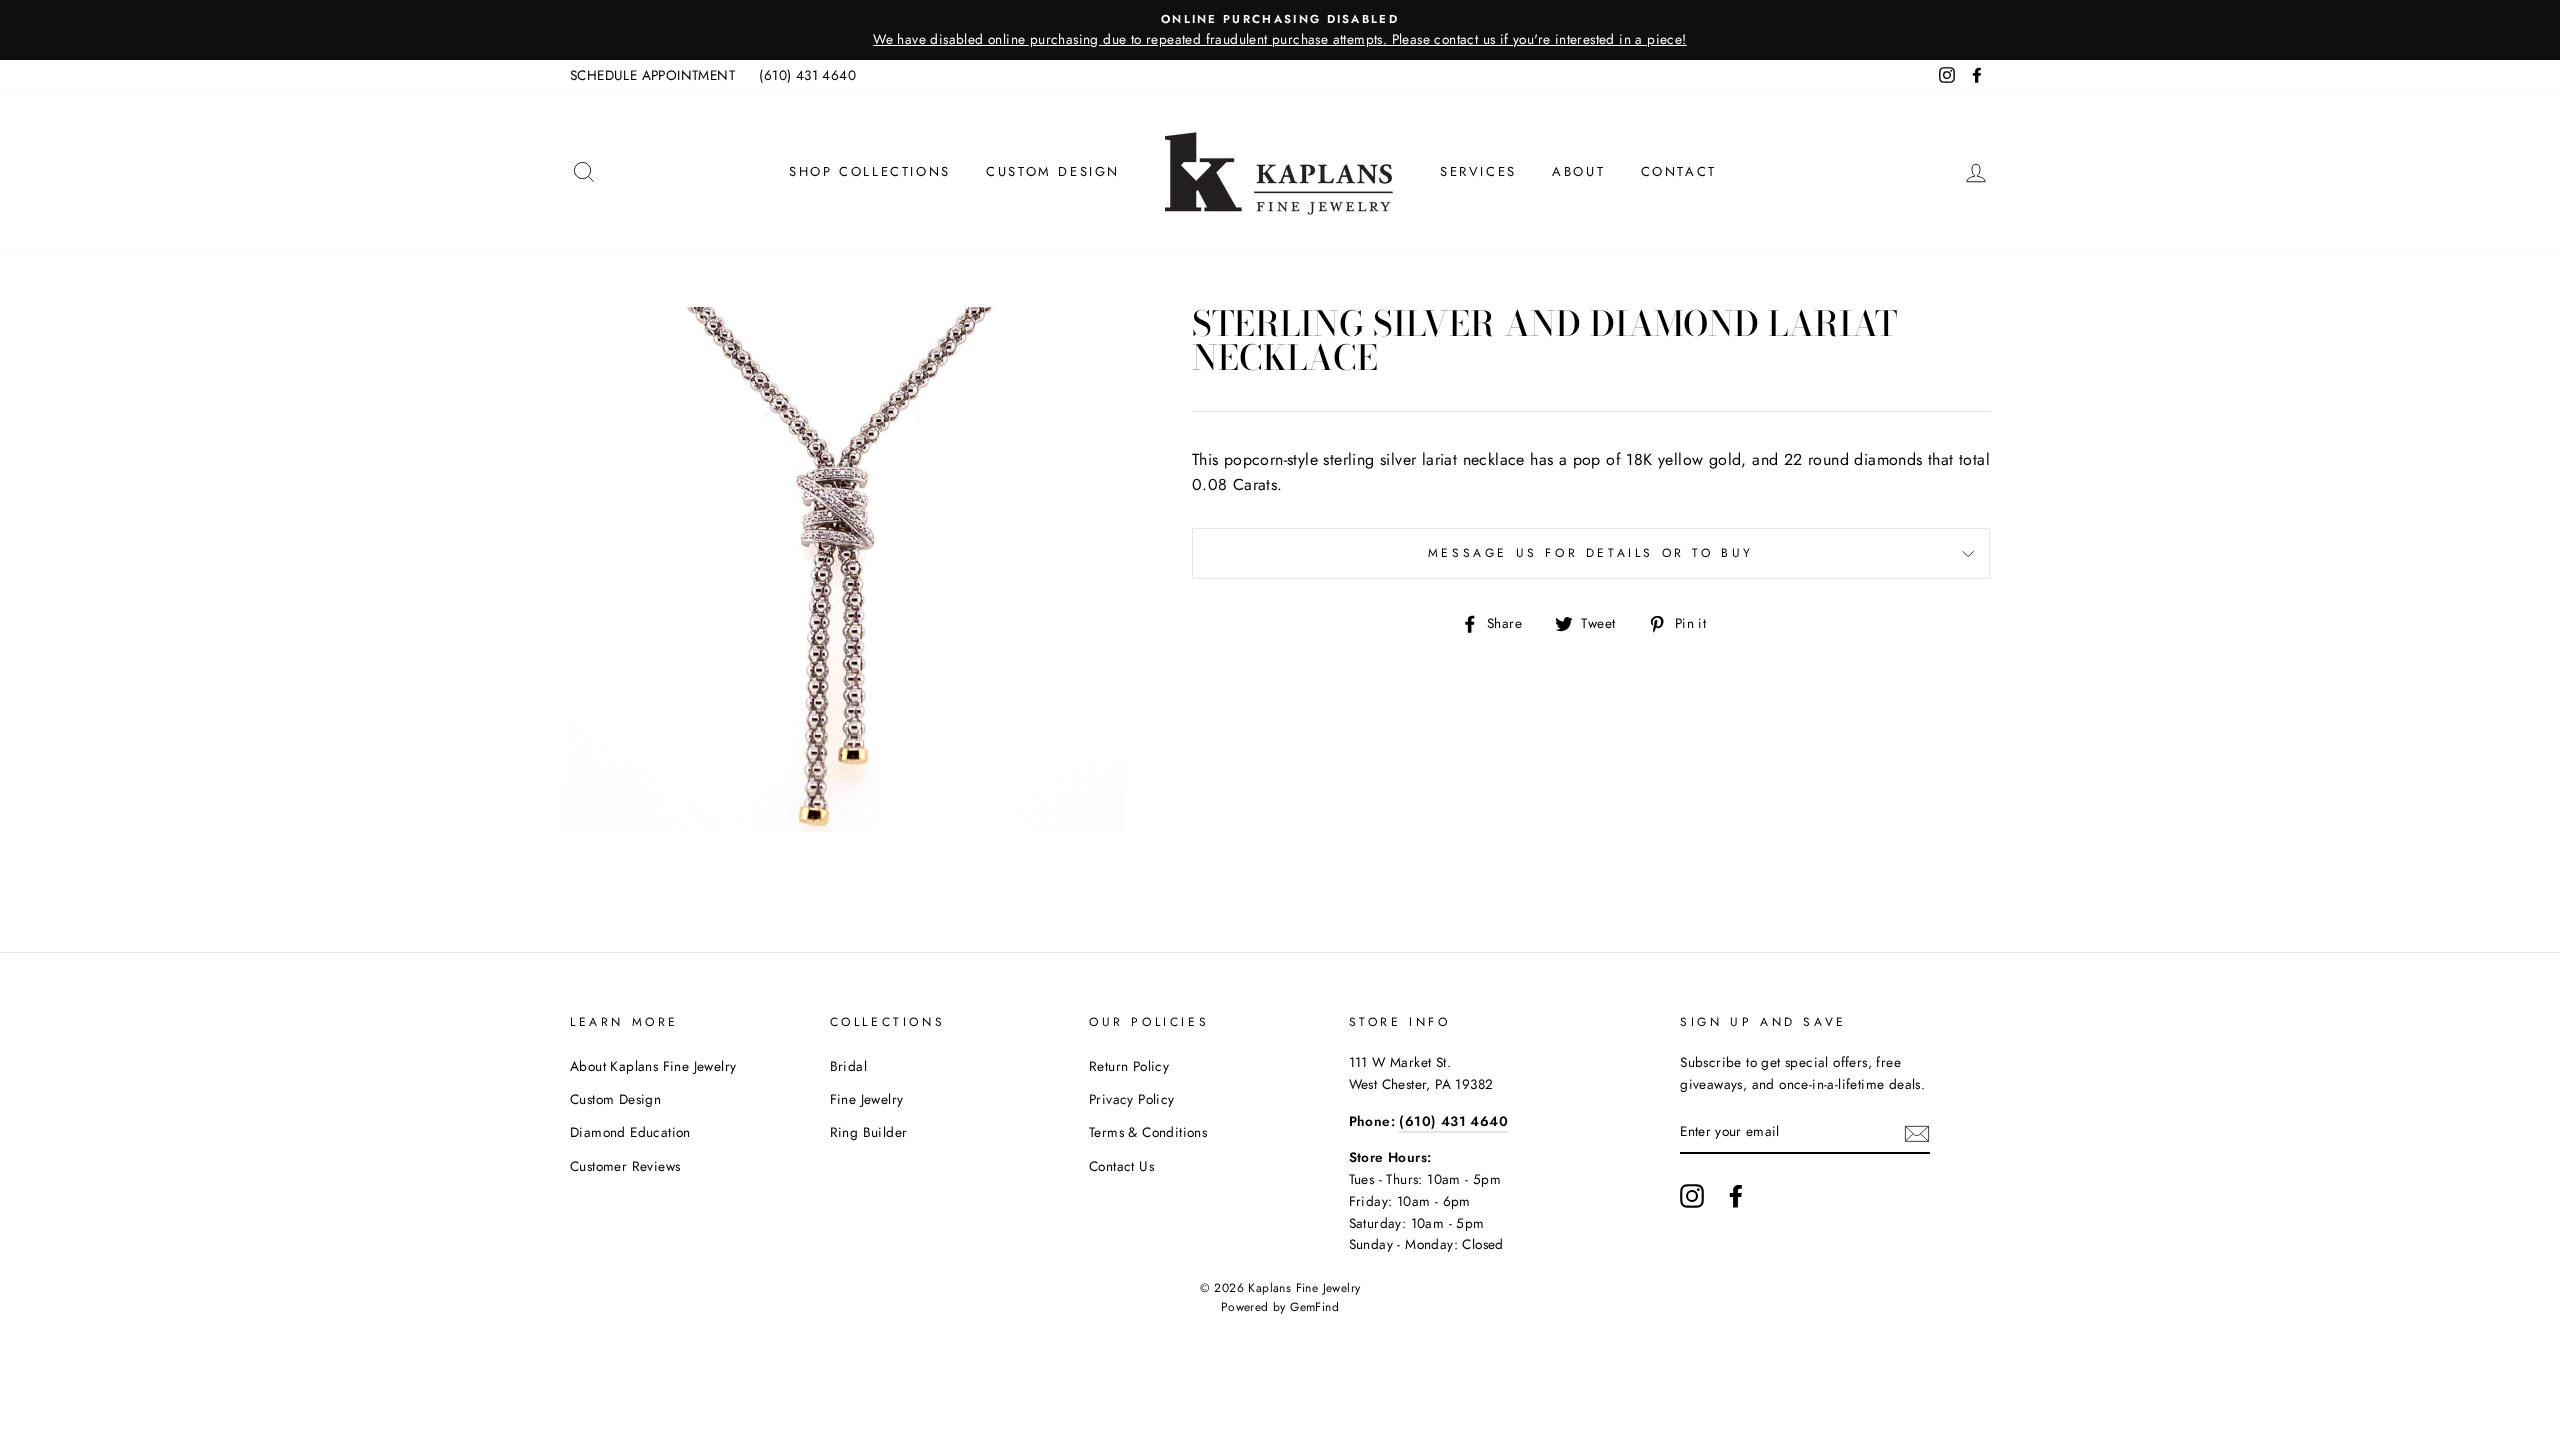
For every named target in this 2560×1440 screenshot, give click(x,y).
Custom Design (1053, 171)
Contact (1679, 171)
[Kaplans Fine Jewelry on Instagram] (1692, 1196)
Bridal (848, 1066)
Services (1478, 171)
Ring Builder (869, 1132)
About (1578, 171)
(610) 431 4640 (807, 75)
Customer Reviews (625, 1166)
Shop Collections (870, 171)
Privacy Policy (1132, 1099)
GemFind (1314, 1307)
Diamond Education (630, 1132)
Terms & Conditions (1148, 1132)
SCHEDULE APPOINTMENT (652, 75)
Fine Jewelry (867, 1099)
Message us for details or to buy (1591, 553)
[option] (1280, 30)
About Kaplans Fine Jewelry (653, 1066)
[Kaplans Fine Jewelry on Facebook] (1736, 1196)
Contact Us (1121, 1166)
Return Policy (1129, 1066)
